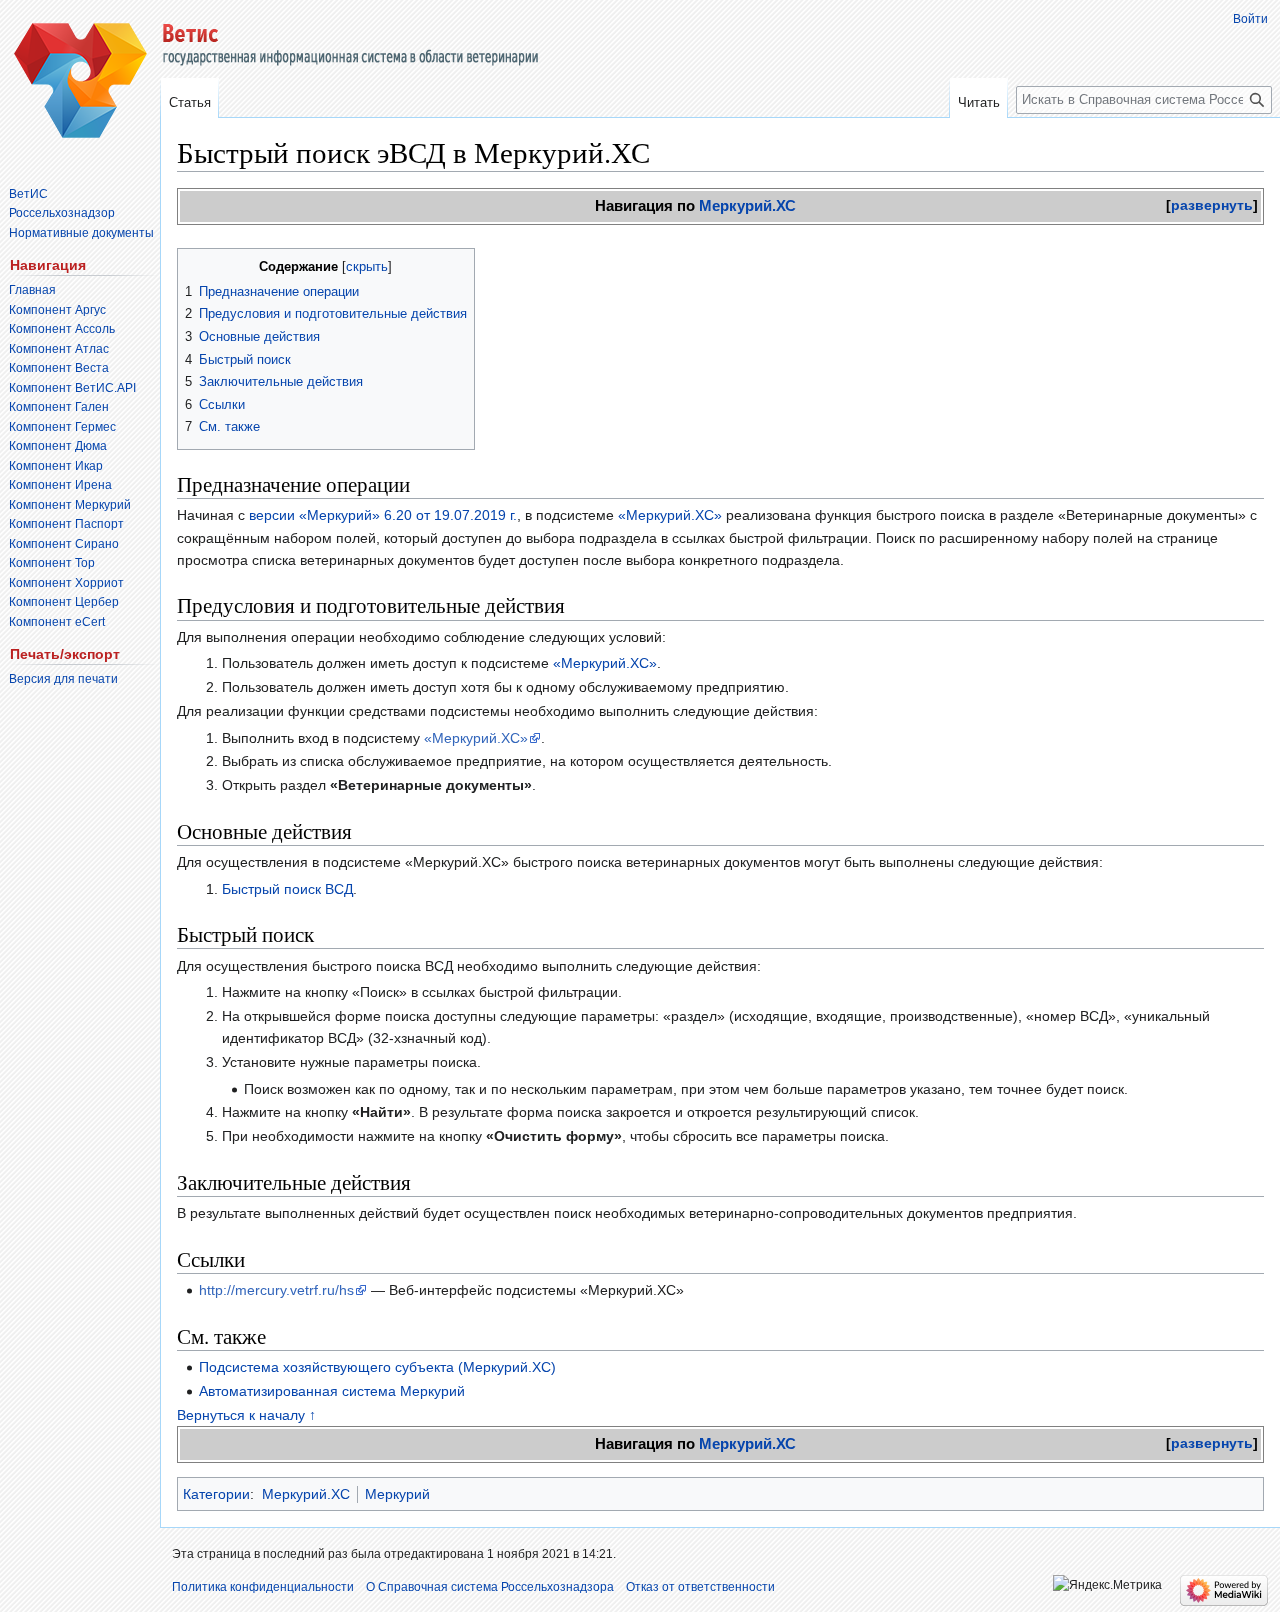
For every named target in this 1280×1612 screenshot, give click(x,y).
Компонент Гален (59, 407)
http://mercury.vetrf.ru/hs (276, 1290)
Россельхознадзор (62, 213)
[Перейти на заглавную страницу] (80, 80)
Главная (32, 290)
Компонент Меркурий (70, 505)
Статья (190, 102)
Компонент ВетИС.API (72, 388)
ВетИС (28, 194)
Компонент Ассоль (62, 329)
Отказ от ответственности (700, 1587)
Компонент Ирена (60, 485)
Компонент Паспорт (66, 524)
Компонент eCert (57, 622)
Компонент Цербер (64, 602)
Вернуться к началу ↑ (246, 1415)
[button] (1212, 205)
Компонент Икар (56, 466)
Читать (979, 102)
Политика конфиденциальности (263, 1587)
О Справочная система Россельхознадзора (490, 1587)
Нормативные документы (81, 233)
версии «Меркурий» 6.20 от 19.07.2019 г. (383, 515)
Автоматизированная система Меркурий (332, 1391)
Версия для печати (63, 679)
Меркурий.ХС (747, 205)
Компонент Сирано (64, 544)
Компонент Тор (52, 563)
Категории (216, 1494)
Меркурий (397, 1494)
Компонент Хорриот (66, 583)
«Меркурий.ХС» (670, 515)
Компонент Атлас (59, 349)
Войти (1250, 19)
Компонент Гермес (62, 427)
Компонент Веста (59, 368)
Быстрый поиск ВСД (287, 889)
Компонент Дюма (58, 446)
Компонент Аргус (57, 310)
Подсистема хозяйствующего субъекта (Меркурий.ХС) (377, 1367)
